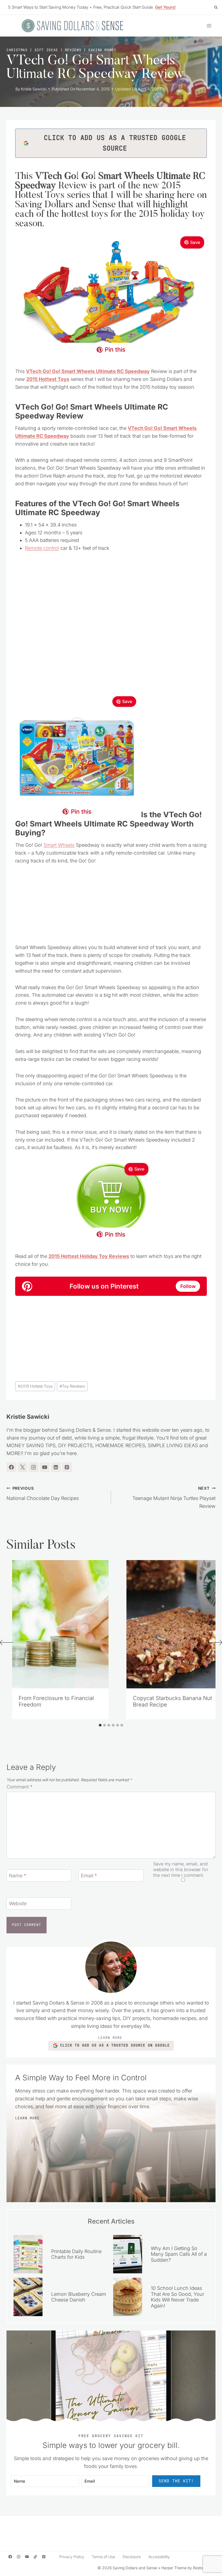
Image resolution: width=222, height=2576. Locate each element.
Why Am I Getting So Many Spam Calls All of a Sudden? (179, 2254)
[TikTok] (35, 2557)
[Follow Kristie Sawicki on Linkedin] (56, 1467)
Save (195, 242)
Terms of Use (103, 2557)
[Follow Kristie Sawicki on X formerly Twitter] (22, 1467)
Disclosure (132, 2557)
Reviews (73, 50)
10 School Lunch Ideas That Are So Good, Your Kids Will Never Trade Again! (177, 2297)
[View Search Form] (216, 7)
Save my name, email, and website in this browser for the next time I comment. (181, 1869)
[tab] (100, 1725)
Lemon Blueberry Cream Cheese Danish (79, 2297)
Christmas (17, 50)
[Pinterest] (44, 2557)
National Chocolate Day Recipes (43, 1493)
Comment (19, 1787)
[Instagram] (19, 2557)
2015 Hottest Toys (35, 1386)
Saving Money (102, 50)
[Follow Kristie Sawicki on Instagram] (34, 1467)
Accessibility (159, 2557)
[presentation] (60, 1624)
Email (89, 1876)
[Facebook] (10, 2557)
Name (18, 1876)
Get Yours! (165, 7)
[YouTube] (27, 2557)
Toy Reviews (72, 1386)
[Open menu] (209, 26)
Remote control (42, 548)
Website (18, 1903)
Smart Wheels (59, 845)
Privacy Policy (72, 2557)
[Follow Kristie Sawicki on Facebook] (11, 1467)
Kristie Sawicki (34, 89)
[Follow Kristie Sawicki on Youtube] (45, 1467)
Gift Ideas (46, 50)
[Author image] (10, 89)
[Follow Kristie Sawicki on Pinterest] (67, 1467)
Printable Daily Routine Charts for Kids (76, 2254)
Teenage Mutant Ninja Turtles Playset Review (174, 1497)
